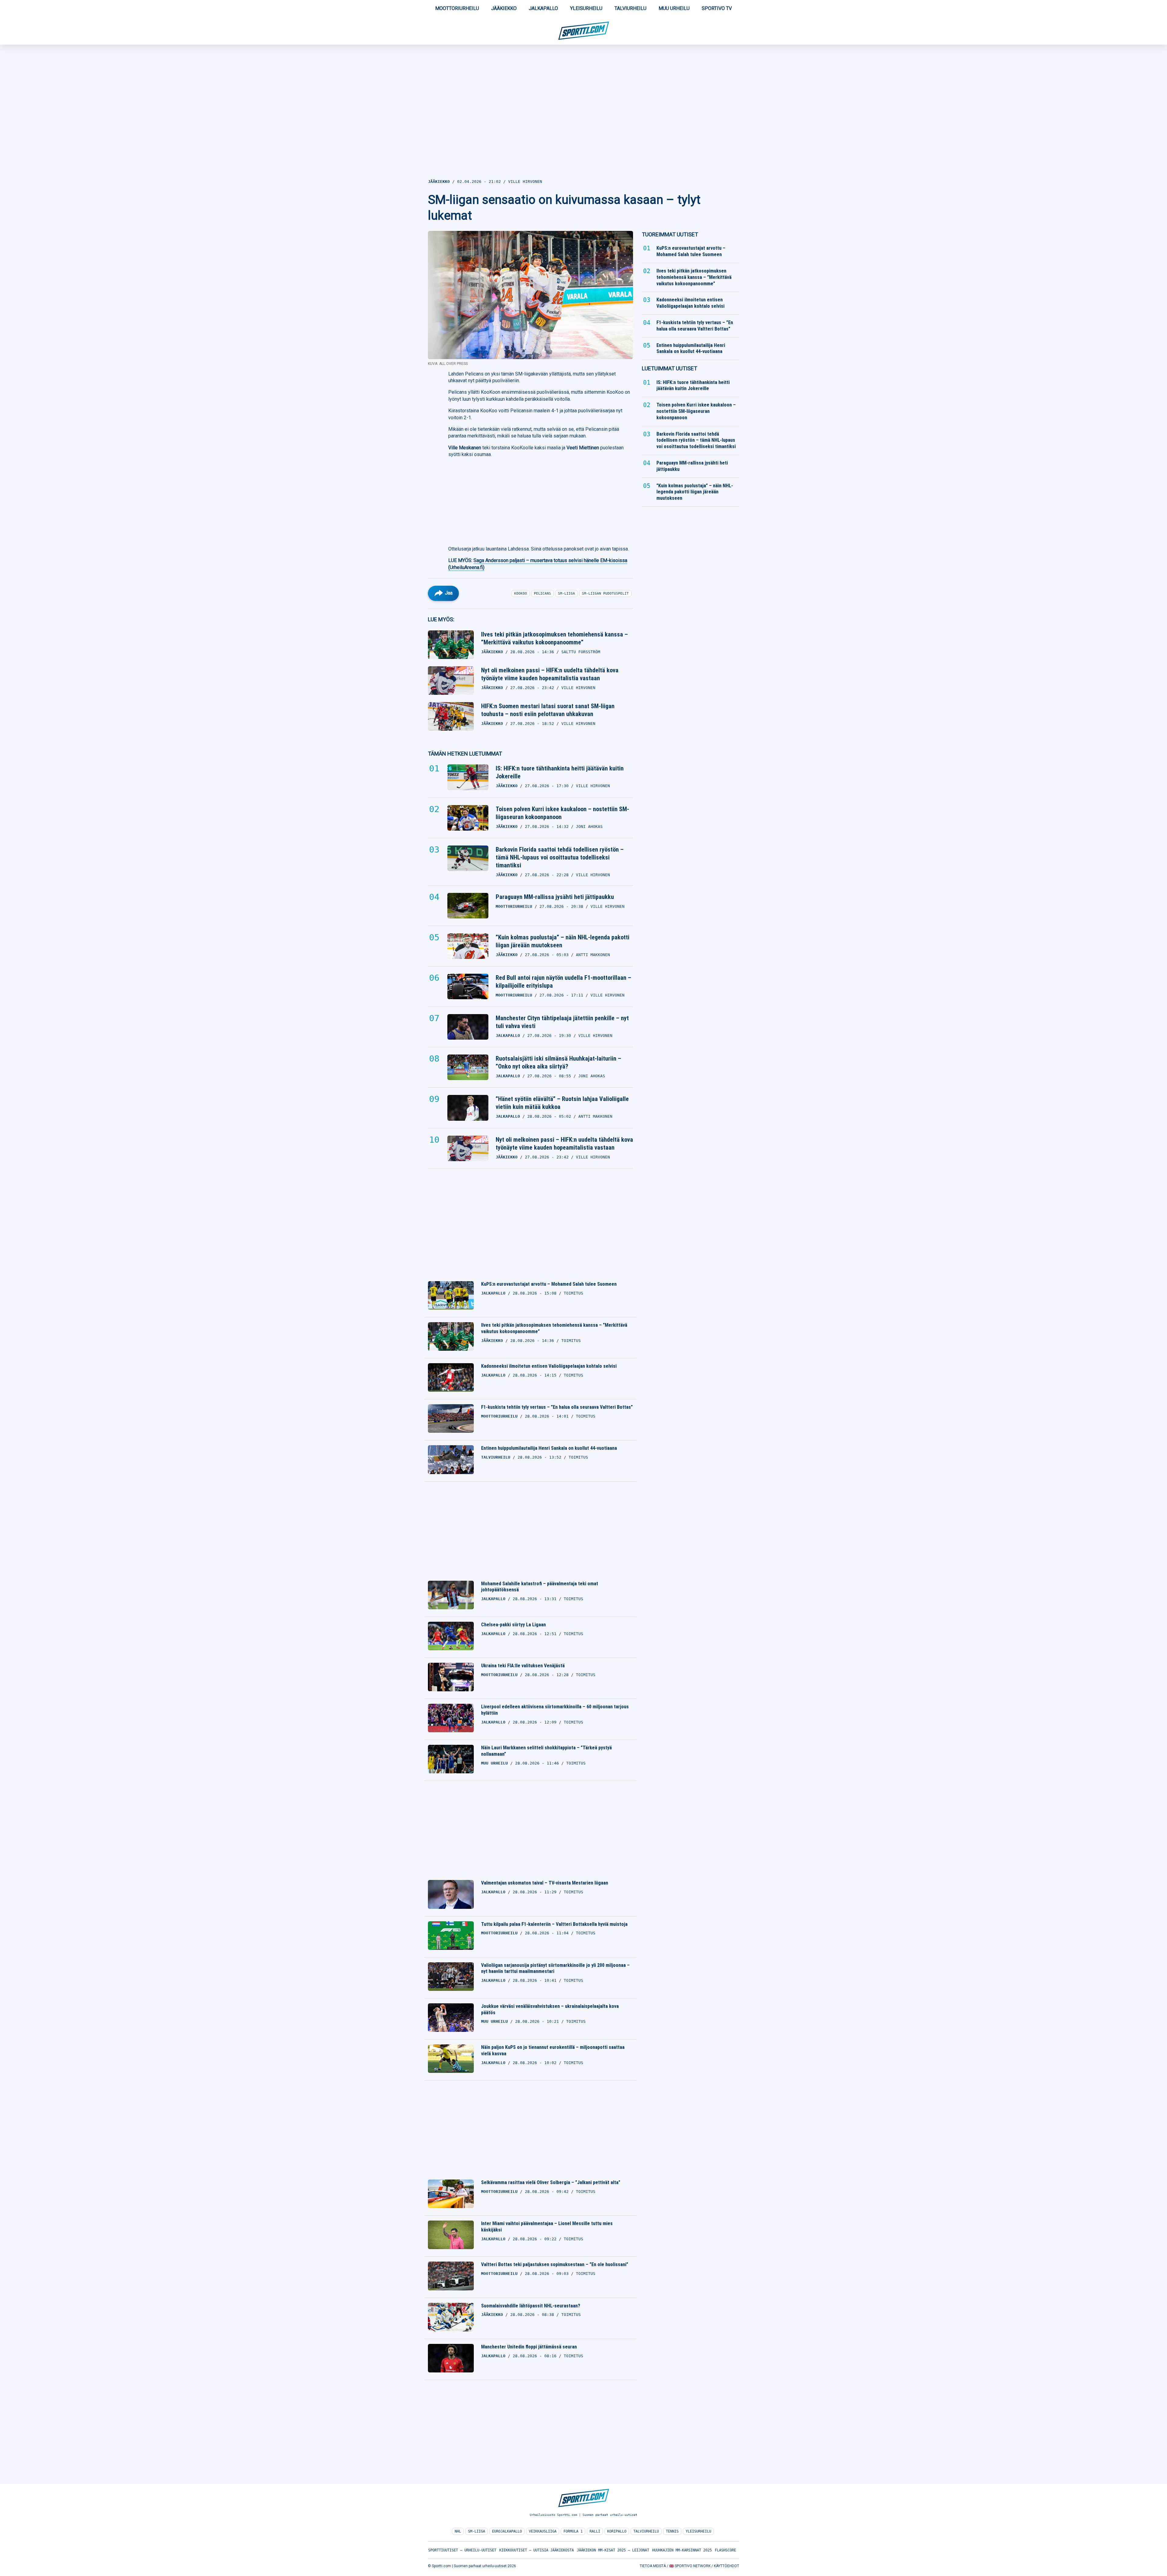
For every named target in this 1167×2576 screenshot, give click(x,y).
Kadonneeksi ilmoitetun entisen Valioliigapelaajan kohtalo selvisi (549, 1366)
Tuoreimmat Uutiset (670, 234)
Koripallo (617, 2531)
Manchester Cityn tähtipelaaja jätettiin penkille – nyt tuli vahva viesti (562, 1022)
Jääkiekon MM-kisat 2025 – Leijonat (613, 2550)
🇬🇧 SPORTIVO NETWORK (690, 2566)
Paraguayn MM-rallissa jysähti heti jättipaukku (555, 897)
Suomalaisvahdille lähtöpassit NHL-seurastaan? (531, 2306)
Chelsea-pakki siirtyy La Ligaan (513, 1625)
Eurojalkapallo (507, 2531)
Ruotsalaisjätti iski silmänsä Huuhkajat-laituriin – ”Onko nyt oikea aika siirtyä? (558, 1062)
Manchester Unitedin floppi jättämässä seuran (529, 2347)
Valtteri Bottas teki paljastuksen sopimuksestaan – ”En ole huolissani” (555, 2264)
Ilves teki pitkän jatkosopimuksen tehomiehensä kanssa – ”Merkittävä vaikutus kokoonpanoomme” (554, 638)
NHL (458, 2531)
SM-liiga (477, 2531)
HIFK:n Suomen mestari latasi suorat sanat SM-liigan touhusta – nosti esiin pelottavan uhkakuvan (548, 710)
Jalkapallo (543, 8)
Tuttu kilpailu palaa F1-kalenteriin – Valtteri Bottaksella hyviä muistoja (554, 1924)
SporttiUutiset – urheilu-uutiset (462, 2550)
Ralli (595, 2531)
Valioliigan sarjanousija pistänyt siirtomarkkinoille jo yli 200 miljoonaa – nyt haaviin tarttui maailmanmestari (555, 1968)
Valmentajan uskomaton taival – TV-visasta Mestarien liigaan (545, 1883)
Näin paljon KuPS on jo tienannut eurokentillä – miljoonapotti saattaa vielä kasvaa (553, 2050)
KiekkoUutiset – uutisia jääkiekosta (537, 2550)
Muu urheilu (674, 8)
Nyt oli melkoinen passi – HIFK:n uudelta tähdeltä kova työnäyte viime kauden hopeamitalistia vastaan (550, 674)
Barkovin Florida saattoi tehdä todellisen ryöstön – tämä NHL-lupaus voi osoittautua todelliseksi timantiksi (560, 857)
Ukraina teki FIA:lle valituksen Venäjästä (523, 1666)
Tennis (672, 2531)
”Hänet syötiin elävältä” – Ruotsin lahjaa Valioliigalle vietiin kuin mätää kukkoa (562, 1103)
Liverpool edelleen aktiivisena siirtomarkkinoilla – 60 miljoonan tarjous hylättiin (555, 1710)
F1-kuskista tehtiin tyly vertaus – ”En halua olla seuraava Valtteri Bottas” (557, 1407)
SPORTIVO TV (717, 8)
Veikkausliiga (543, 2531)
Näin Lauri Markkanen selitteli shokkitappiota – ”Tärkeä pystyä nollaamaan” (546, 1751)
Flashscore (725, 2550)
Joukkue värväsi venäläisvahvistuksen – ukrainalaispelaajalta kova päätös (550, 2009)
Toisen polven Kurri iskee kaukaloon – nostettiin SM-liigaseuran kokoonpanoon (562, 813)
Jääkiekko (504, 8)
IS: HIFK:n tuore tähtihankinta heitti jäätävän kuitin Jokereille (560, 772)
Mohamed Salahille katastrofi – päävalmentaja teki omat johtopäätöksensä (540, 1587)
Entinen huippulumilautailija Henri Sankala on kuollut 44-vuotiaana (549, 1448)
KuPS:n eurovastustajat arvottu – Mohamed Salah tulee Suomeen (549, 1284)
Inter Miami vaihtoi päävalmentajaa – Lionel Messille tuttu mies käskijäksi (547, 2227)
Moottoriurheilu (457, 8)
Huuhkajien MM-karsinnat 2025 (682, 2550)
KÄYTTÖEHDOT (726, 2566)
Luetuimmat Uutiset (670, 368)
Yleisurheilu (586, 8)
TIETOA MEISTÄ (653, 2566)
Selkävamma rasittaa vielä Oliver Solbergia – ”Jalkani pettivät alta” (551, 2182)
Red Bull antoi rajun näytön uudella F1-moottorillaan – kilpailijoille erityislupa (563, 982)
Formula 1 (573, 2531)
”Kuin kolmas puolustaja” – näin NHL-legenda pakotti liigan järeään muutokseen (563, 941)
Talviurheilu (630, 8)
